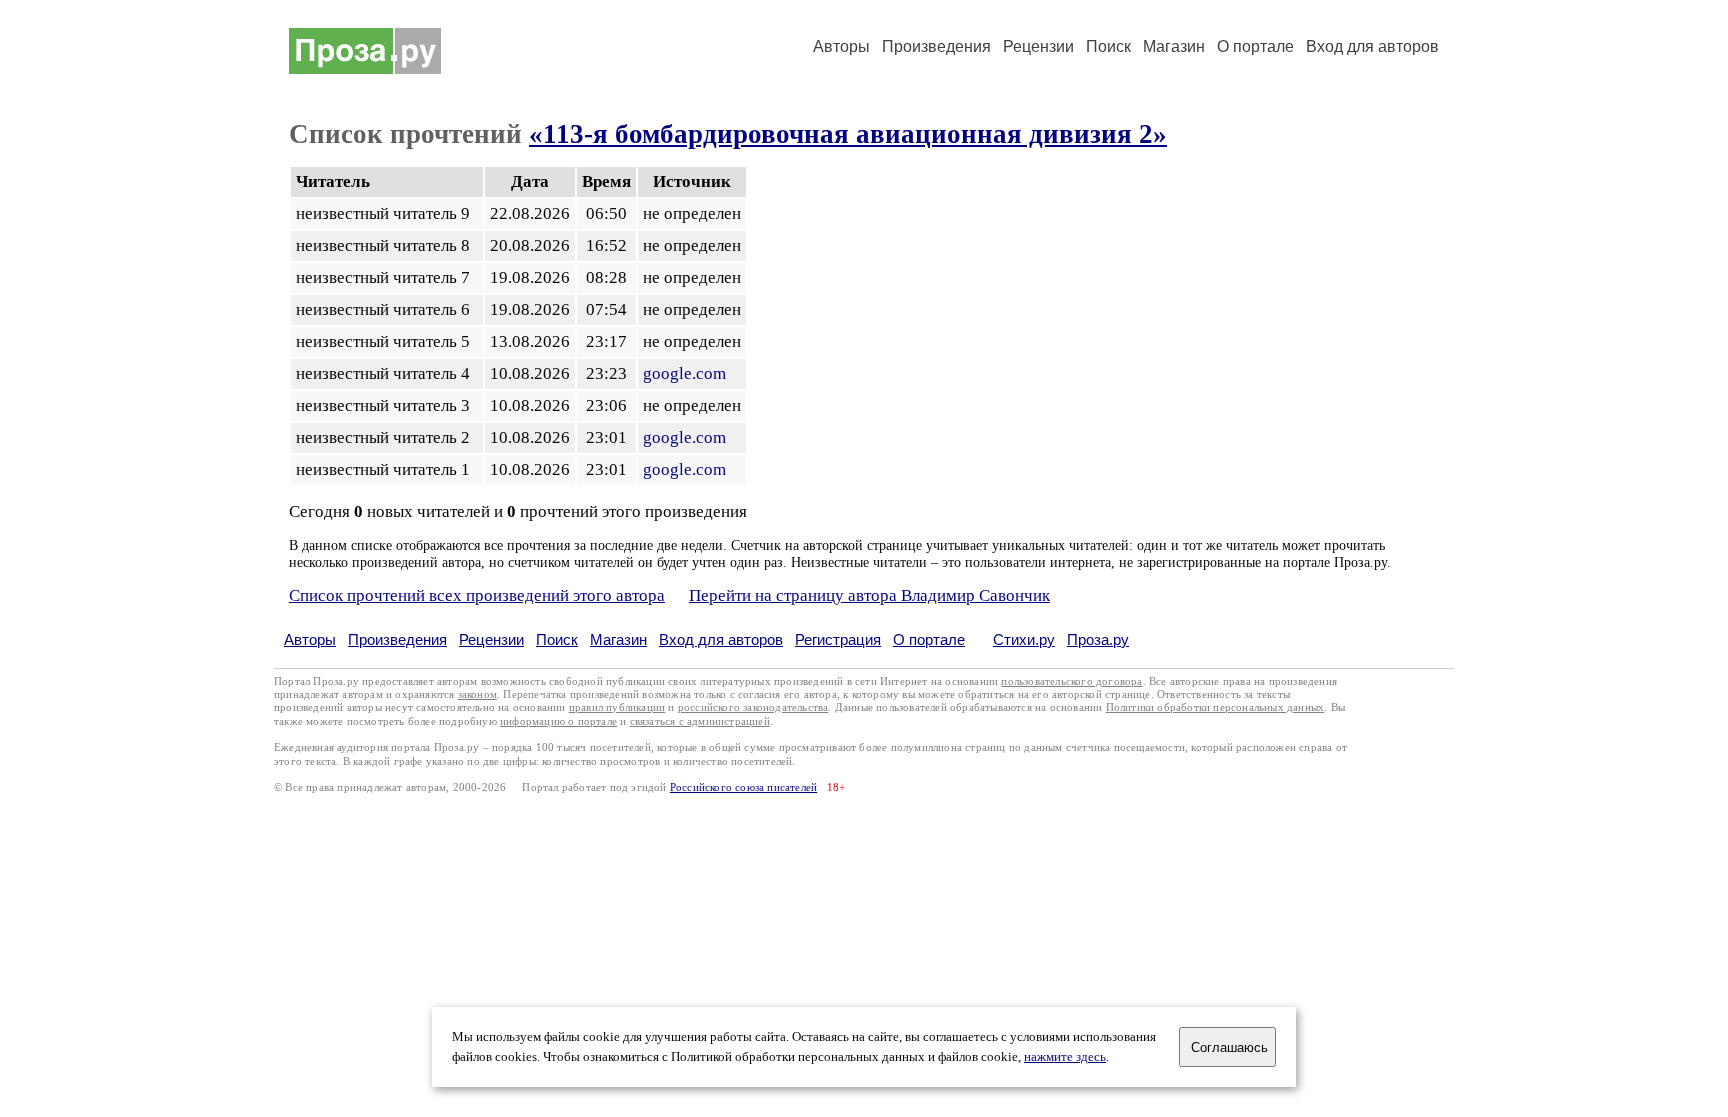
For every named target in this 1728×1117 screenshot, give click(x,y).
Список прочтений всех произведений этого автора (477, 595)
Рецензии (1038, 46)
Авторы (841, 46)
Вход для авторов (1372, 46)
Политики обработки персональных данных (1215, 707)
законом (477, 694)
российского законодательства (753, 707)
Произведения (936, 46)
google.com (684, 373)
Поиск (1108, 46)
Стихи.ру (1024, 639)
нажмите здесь (1065, 1057)
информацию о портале (558, 721)
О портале (929, 639)
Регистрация (838, 639)
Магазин (1174, 46)
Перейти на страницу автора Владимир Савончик (869, 595)
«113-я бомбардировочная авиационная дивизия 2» (848, 134)
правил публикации (617, 707)
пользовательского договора (1071, 681)
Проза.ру (1098, 639)
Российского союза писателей (743, 787)
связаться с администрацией (700, 721)
